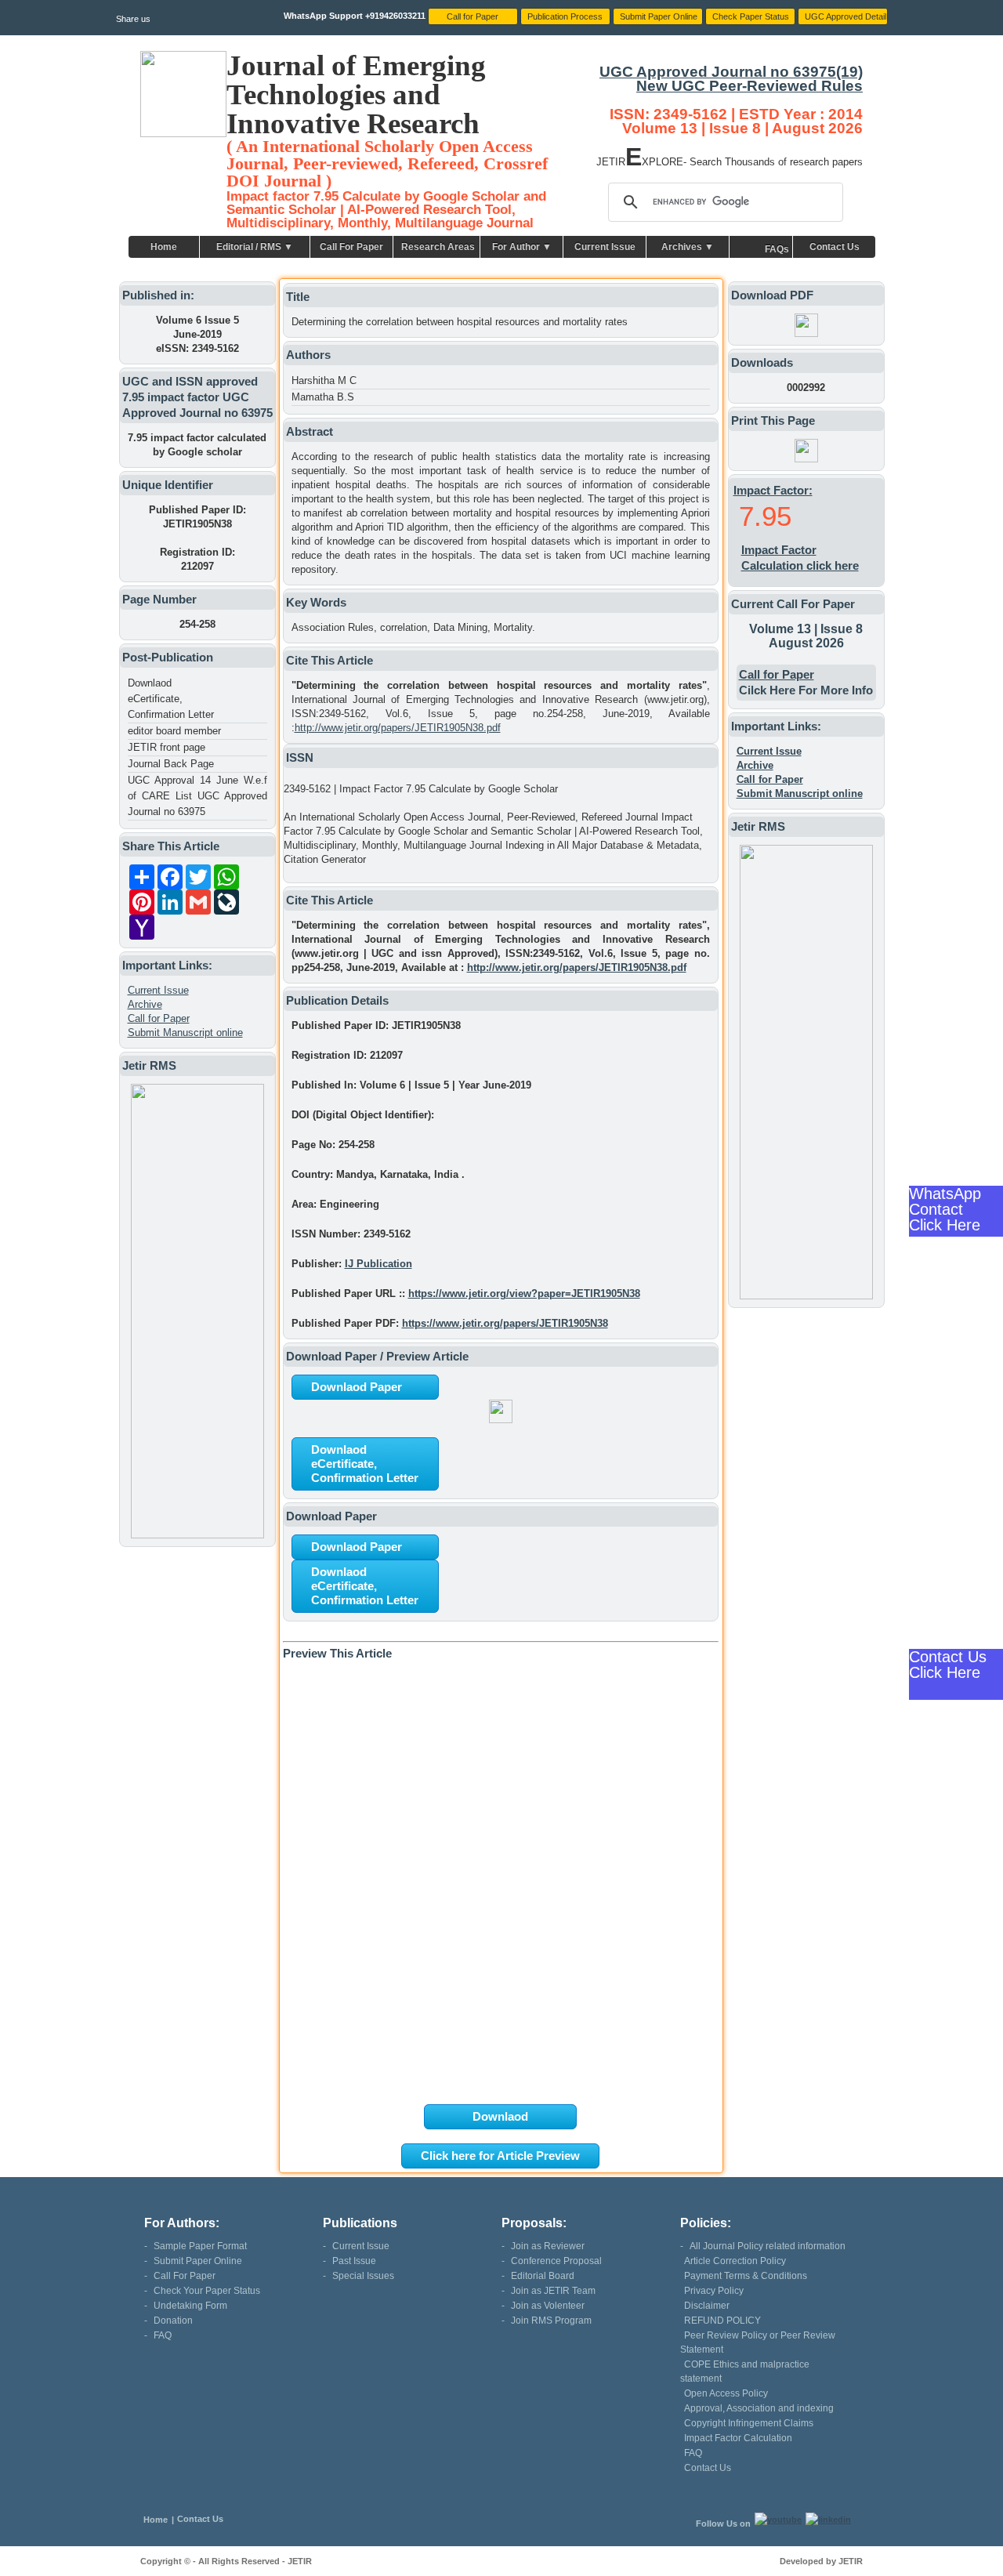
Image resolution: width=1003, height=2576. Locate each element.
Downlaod (500, 2116)
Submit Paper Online (198, 2261)
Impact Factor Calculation (738, 2438)
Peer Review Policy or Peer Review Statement (758, 2342)
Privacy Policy (714, 2291)
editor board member (174, 731)
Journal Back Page (171, 764)
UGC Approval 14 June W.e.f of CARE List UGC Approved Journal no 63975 (197, 796)
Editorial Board (543, 2276)
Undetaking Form (190, 2306)
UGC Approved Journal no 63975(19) (731, 72)
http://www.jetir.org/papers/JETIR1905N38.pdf (398, 728)
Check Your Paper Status (207, 2291)
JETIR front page (167, 747)
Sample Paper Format (200, 2246)
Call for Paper (159, 1018)
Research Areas (438, 247)
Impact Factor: (773, 490)
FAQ (163, 2335)
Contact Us (835, 247)
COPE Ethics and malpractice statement (745, 2371)
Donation (173, 2321)
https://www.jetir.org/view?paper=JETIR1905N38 (524, 1293)
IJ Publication (378, 1264)
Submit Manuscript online (185, 1033)
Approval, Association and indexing (759, 2408)
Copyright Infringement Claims (749, 2423)
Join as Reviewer (548, 2246)
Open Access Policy (726, 2393)
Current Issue (605, 247)
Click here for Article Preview (500, 2156)
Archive (145, 1004)
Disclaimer (707, 2306)
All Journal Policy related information (768, 2246)
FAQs (777, 249)
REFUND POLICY (722, 2321)
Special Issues (363, 2276)
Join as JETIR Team (553, 2291)
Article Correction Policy (735, 2261)
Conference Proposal (556, 2261)
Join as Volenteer (548, 2306)
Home (164, 247)
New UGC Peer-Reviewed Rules (750, 86)
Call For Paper (351, 247)
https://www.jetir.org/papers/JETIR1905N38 (505, 1323)
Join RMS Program (551, 2321)
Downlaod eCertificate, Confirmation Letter (171, 699)
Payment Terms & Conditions (746, 2276)
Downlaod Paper (357, 1387)
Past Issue (354, 2261)
